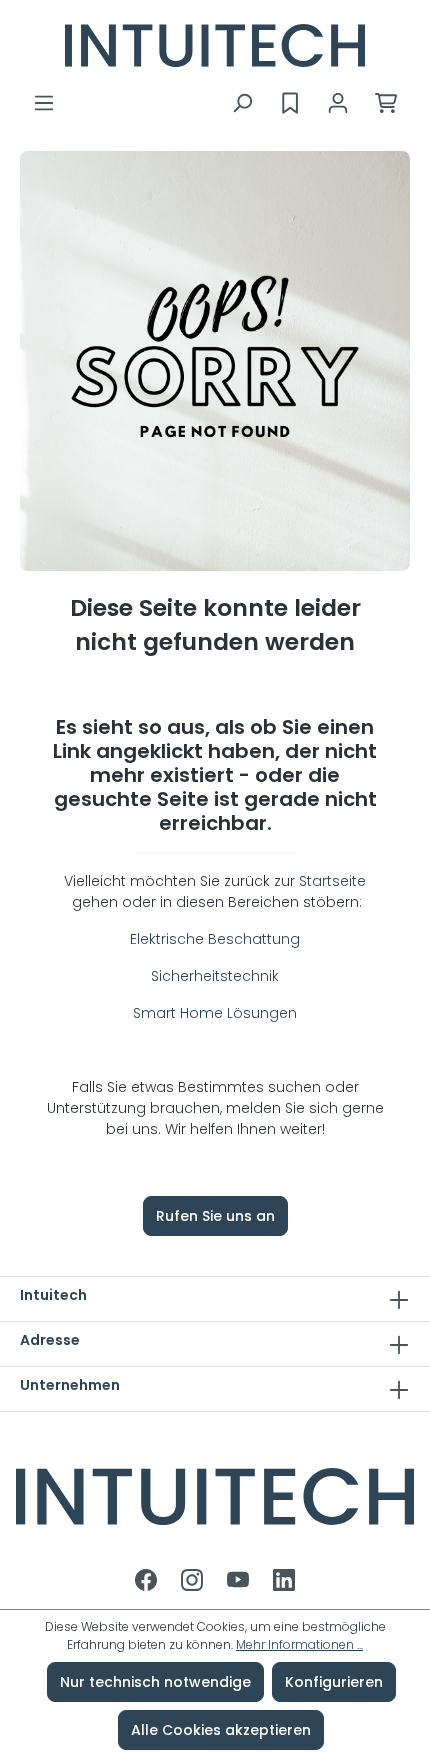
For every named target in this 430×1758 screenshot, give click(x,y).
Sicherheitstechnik (215, 976)
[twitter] (240, 1582)
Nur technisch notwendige (155, 1682)
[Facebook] (148, 1582)
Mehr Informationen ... (299, 1644)
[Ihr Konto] (338, 103)
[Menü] (44, 103)
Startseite (332, 881)
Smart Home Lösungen (215, 1013)
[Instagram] (194, 1582)
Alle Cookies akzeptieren (221, 1730)
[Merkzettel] (290, 103)
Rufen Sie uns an (215, 1216)
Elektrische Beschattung (215, 939)
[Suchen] (242, 103)
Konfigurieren (334, 1682)
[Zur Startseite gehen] (215, 45)
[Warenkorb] (386, 103)
